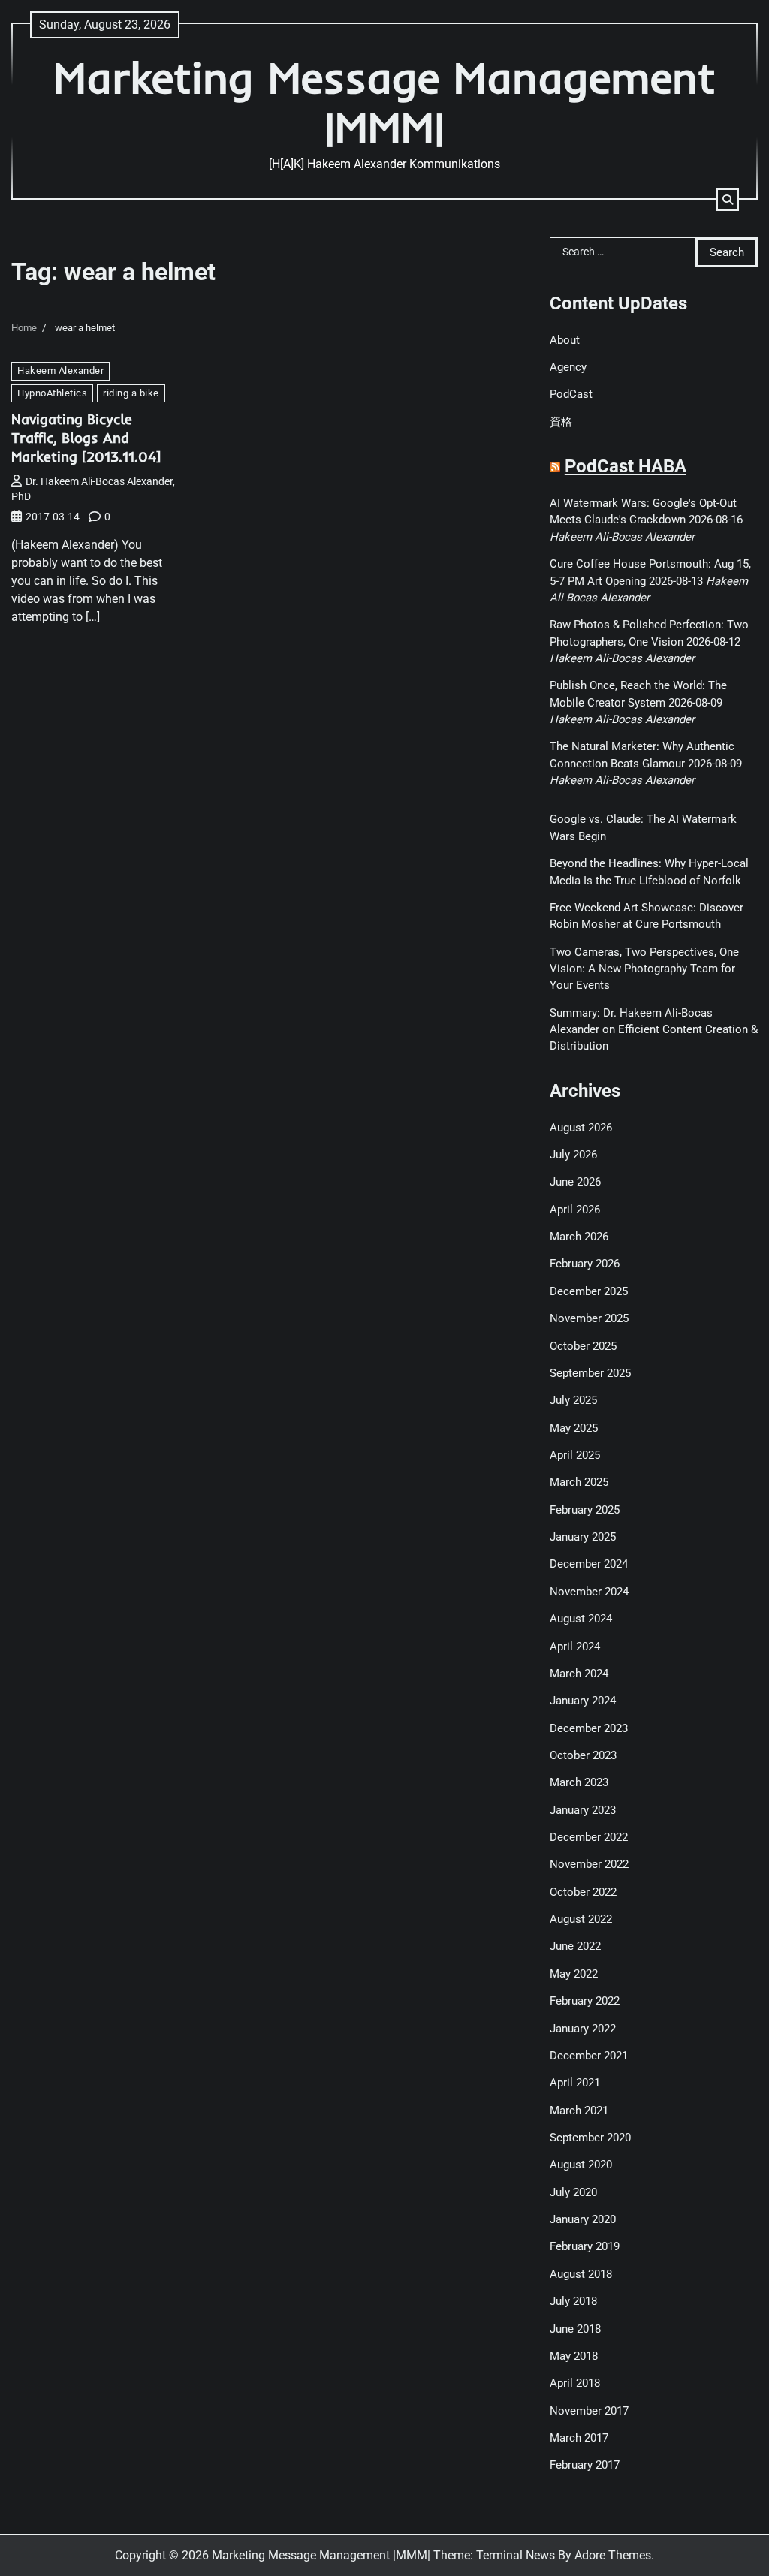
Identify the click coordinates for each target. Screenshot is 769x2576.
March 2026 (579, 1237)
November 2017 (589, 2411)
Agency (568, 367)
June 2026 (575, 1182)
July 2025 (573, 1400)
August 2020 (581, 2165)
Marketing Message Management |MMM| (384, 102)
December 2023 (589, 1728)
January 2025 (583, 1537)
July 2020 (573, 2192)
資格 (561, 422)
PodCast (571, 394)
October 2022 (583, 1892)
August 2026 (581, 1128)
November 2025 (589, 1318)
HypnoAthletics (52, 393)
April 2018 (575, 2383)
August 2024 (581, 1619)
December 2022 (589, 1837)
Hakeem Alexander (60, 371)
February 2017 (585, 2465)
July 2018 (573, 2301)
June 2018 (575, 2329)
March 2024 (579, 1674)
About (565, 340)
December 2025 (589, 1291)
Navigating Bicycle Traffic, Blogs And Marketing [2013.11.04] (86, 438)
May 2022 (574, 1974)
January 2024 (583, 1701)
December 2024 (589, 1564)
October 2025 (583, 1346)
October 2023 (583, 1755)
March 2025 (579, 1482)
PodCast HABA (626, 466)
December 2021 (589, 2056)
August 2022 (581, 1919)
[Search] (728, 200)
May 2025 (574, 1428)
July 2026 (573, 1155)
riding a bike (131, 393)
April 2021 (575, 2083)
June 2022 (575, 1946)
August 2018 (581, 2274)
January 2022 (583, 2029)
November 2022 (589, 1864)
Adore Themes (613, 2555)
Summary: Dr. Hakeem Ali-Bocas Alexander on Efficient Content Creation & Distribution (654, 1030)
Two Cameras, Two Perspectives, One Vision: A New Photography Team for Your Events (644, 969)
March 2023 (579, 1782)
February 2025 (585, 1510)
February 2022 (585, 2001)
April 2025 (575, 1455)
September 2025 (590, 1373)
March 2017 (579, 2438)
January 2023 (583, 1810)
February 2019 (585, 2246)
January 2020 (583, 2219)
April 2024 (575, 1647)
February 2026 (585, 1264)
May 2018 (574, 2356)
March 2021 (579, 2111)
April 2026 (575, 1210)
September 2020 (590, 2138)
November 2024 (589, 1592)
